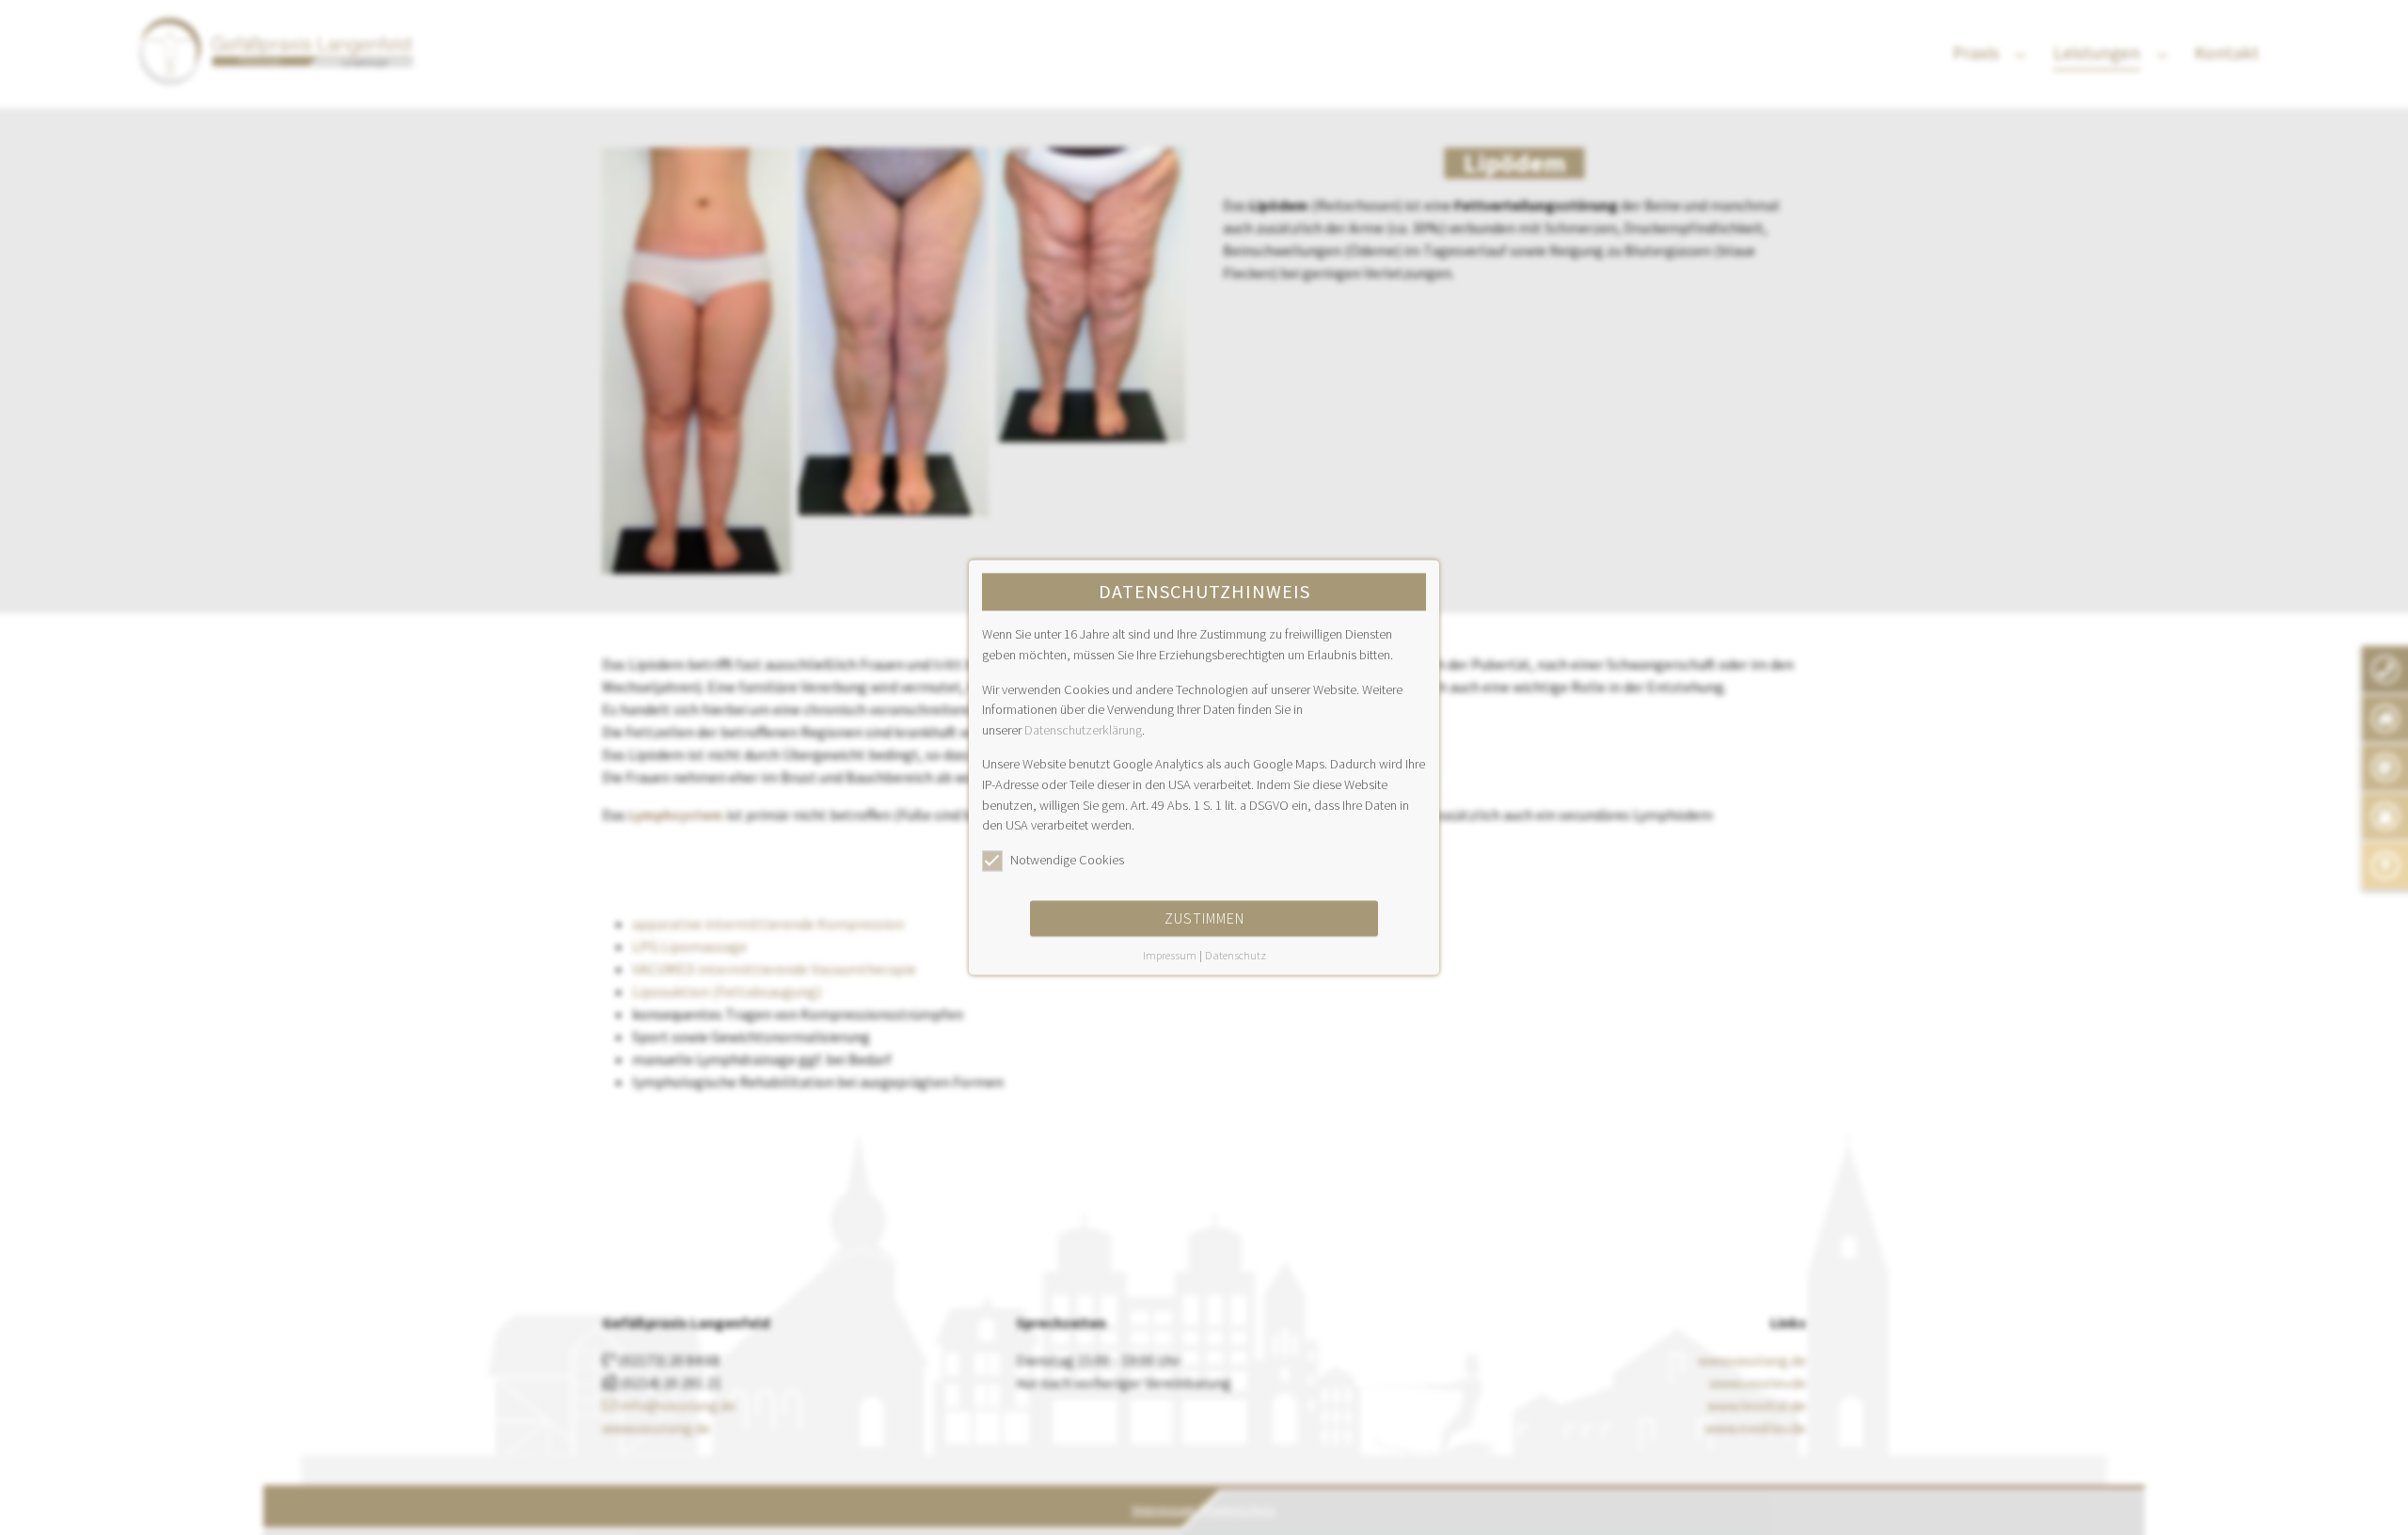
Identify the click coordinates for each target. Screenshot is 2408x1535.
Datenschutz (1236, 956)
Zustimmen (1204, 919)
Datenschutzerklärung (1083, 730)
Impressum (1170, 956)
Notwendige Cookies (1067, 860)
